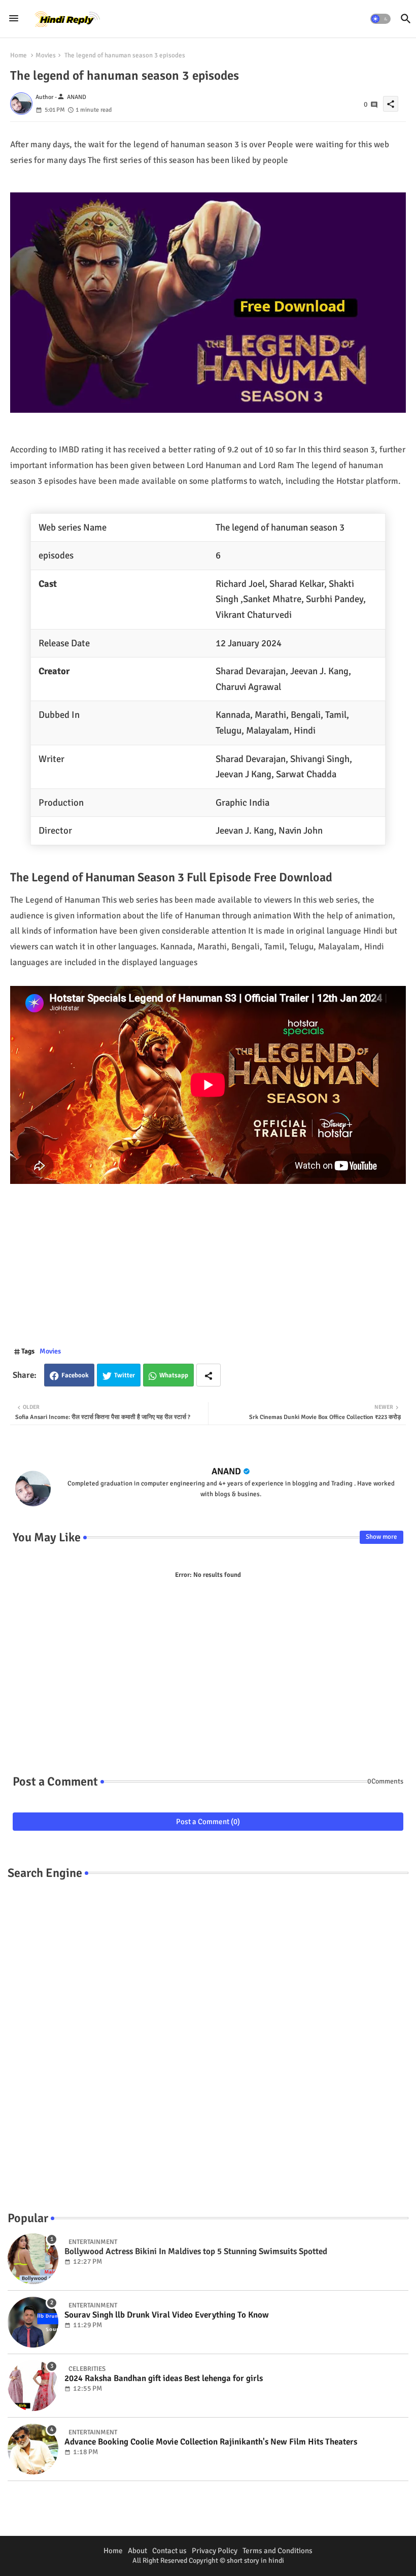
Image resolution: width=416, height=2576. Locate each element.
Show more (382, 1537)
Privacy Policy (215, 2551)
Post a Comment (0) (208, 1822)
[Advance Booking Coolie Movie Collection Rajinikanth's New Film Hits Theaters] (33, 2449)
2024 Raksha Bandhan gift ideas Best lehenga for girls (164, 2379)
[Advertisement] (208, 1270)
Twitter (125, 1375)
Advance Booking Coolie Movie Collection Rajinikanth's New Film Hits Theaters (211, 2442)
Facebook (75, 1375)
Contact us (169, 2551)
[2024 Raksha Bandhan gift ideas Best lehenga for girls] (33, 2386)
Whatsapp (174, 1375)
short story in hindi (255, 2561)
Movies (46, 55)
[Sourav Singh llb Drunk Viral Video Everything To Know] (33, 2322)
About (137, 2551)
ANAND (226, 1471)
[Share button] (209, 1375)
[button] (380, 19)
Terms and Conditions (278, 2551)
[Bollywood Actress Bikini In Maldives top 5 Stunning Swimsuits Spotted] (33, 2259)
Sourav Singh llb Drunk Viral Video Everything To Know (167, 2315)
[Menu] (14, 19)
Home (19, 55)
